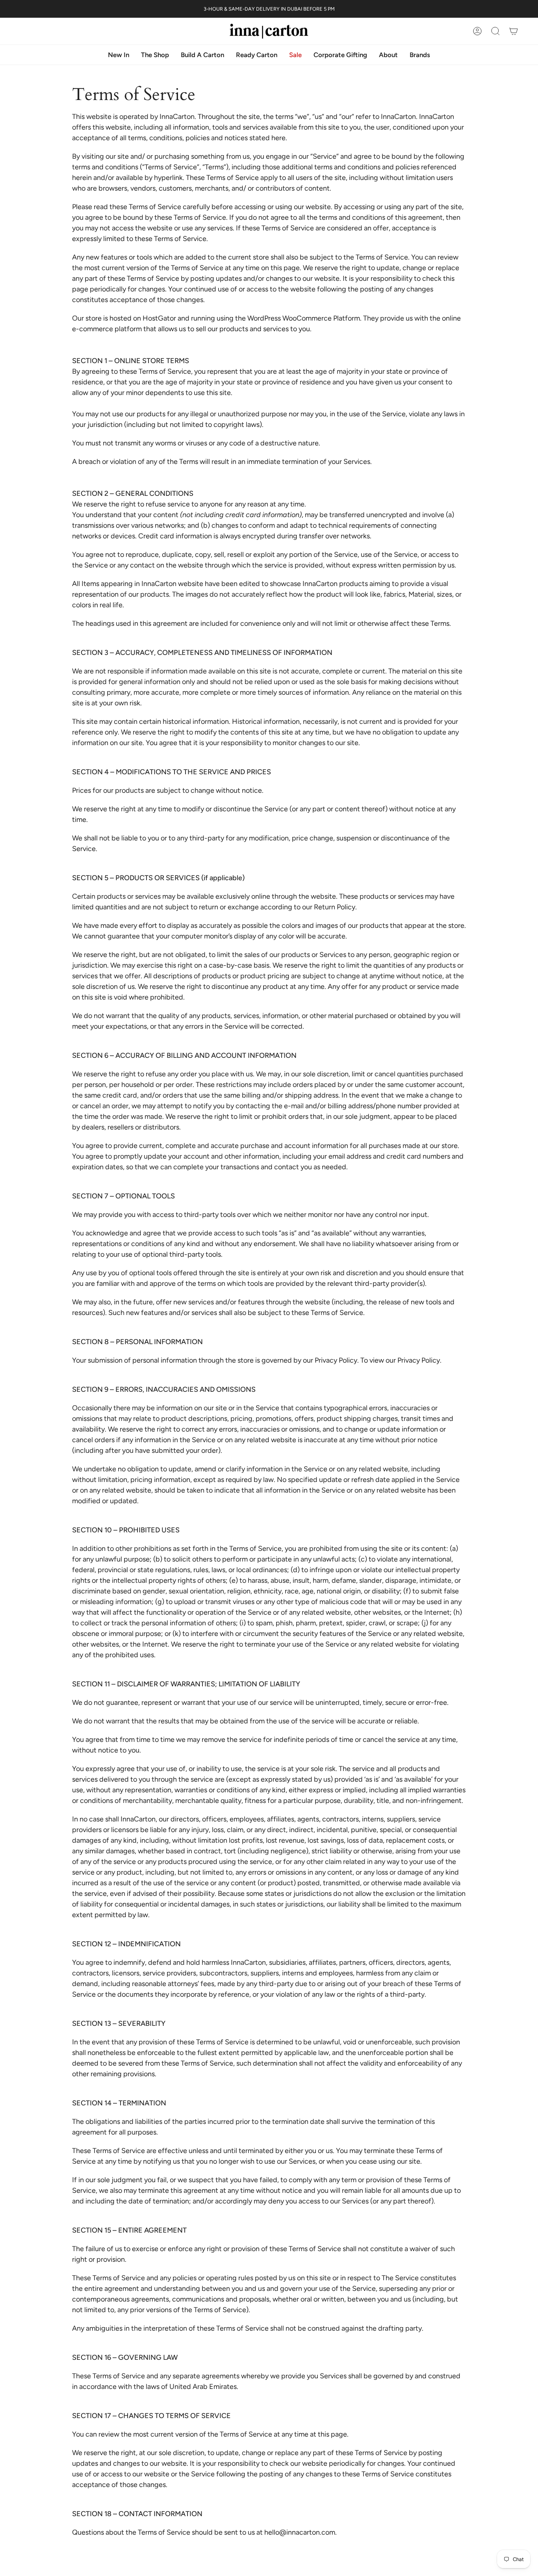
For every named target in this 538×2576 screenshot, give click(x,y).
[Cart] (514, 31)
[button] (388, 55)
